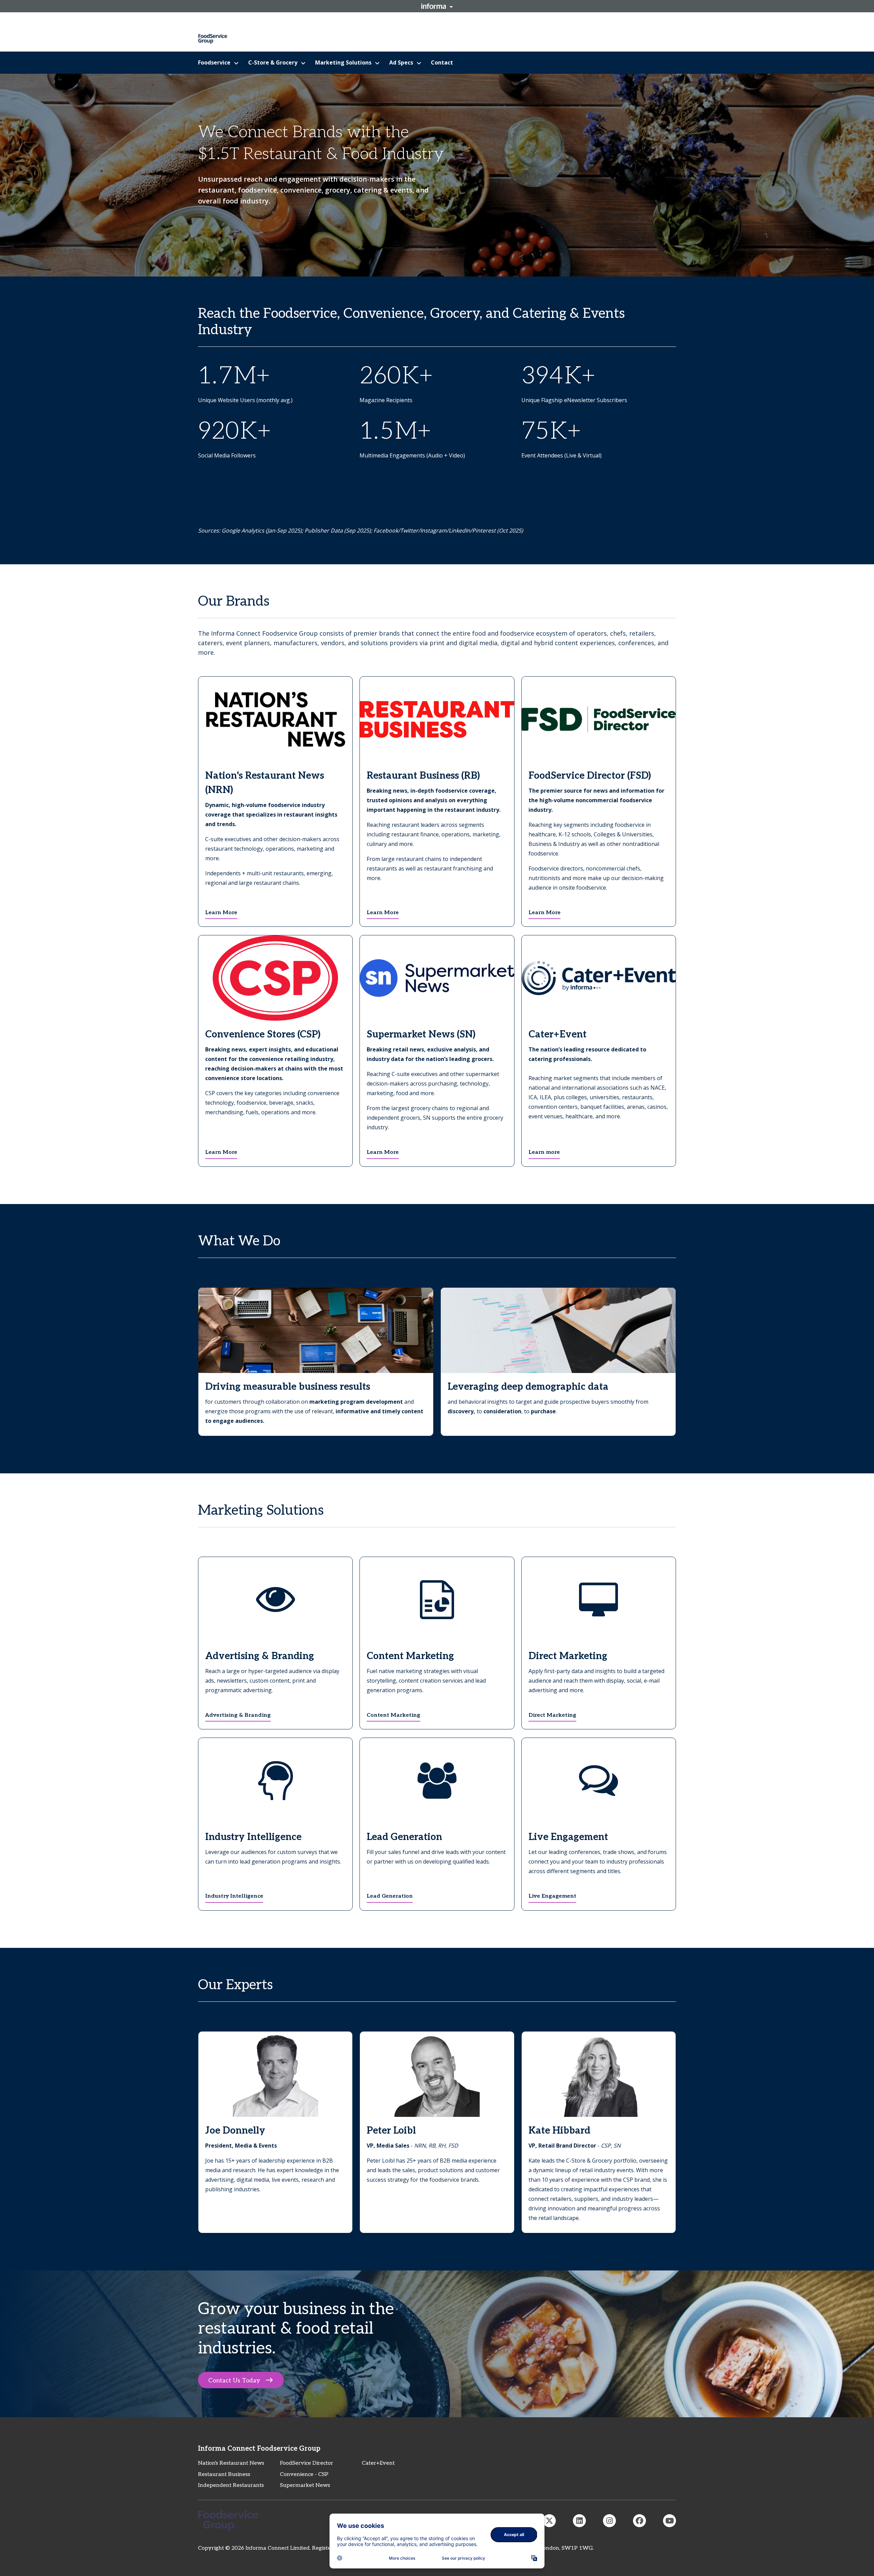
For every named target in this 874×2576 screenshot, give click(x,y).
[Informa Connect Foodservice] (579, 2521)
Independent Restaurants (231, 2485)
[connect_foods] (549, 2521)
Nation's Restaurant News (231, 2463)
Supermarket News (305, 2485)
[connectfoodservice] (609, 2521)
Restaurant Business (224, 2474)
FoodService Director (307, 2463)
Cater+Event (378, 2463)
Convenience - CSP (304, 2474)
